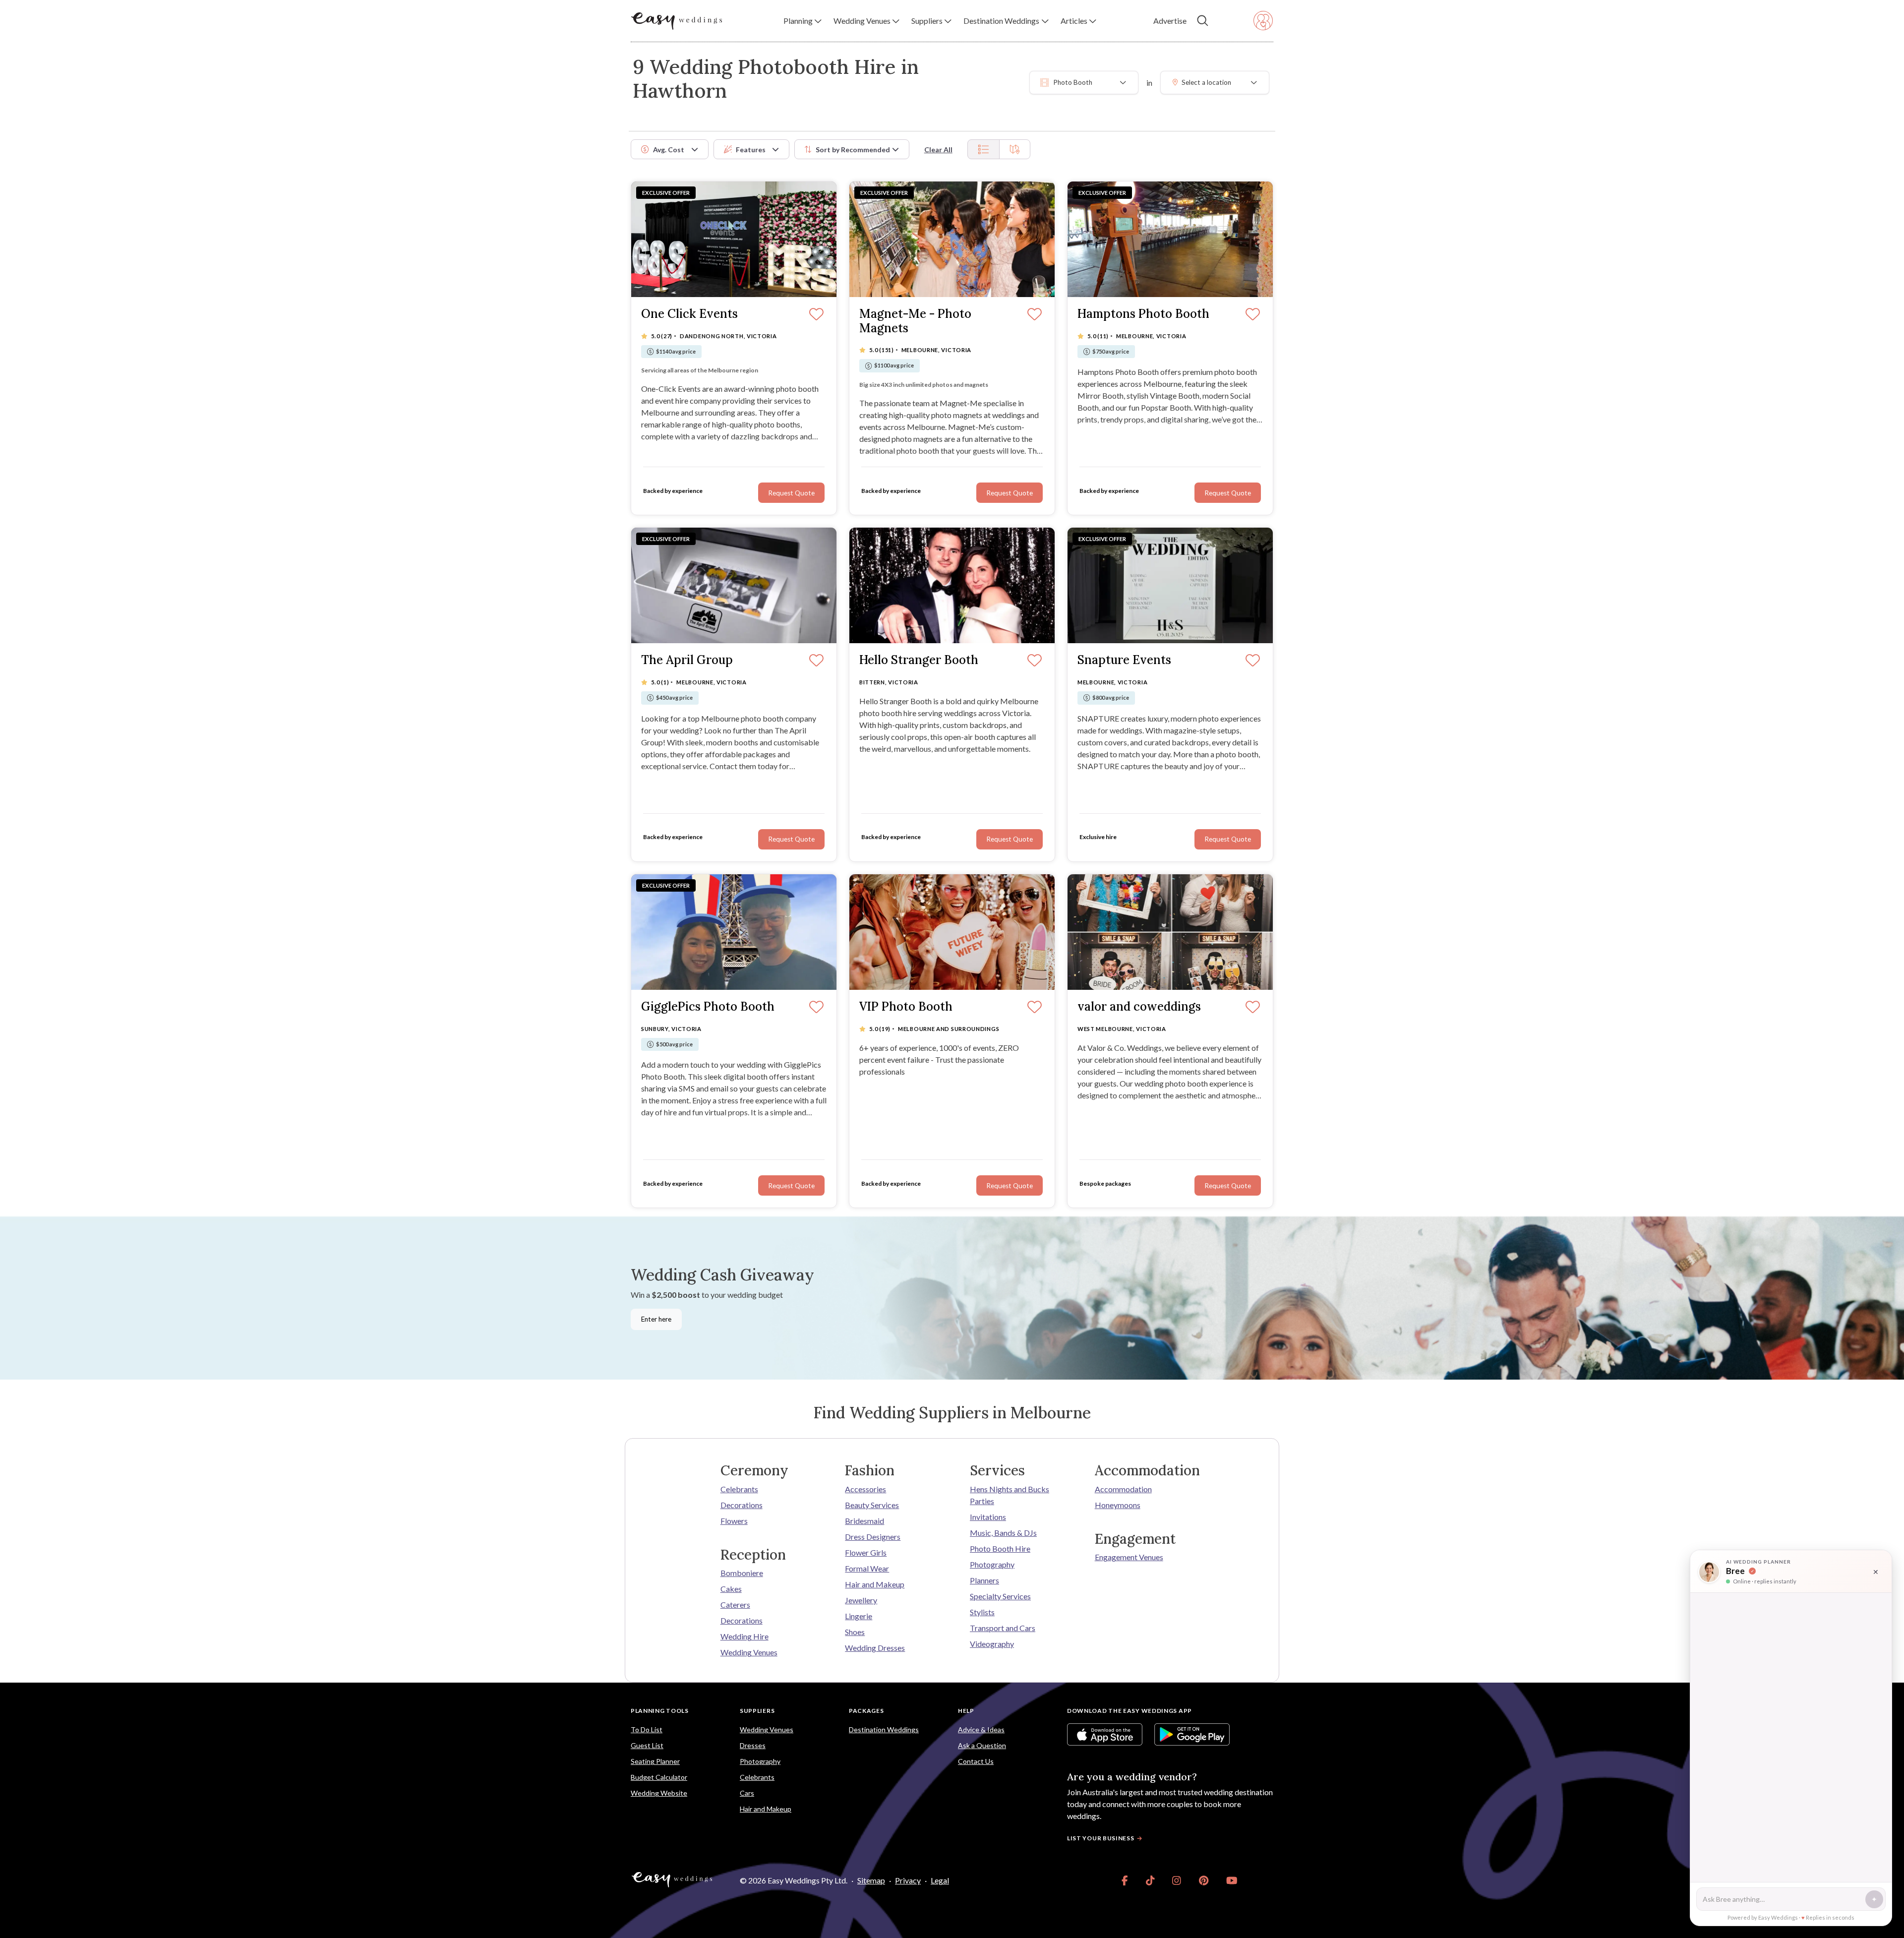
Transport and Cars (1003, 1628)
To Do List (647, 1729)
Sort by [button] (853, 150)
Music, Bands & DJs (1003, 1533)
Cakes (731, 1589)
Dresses (753, 1745)
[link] (1125, 1880)
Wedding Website (659, 1793)
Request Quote (791, 493)
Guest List (647, 1745)
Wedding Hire (744, 1636)
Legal (940, 1880)
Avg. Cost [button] (669, 150)
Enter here (656, 1319)
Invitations (988, 1517)
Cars (747, 1793)
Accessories (865, 1489)
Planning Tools (660, 1711)
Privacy (908, 1880)
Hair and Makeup (875, 1584)
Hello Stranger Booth (919, 660)
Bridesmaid (864, 1521)
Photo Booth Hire (1000, 1548)
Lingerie (859, 1616)
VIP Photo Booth (906, 1007)
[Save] (816, 315)
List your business (1101, 1838)
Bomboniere (742, 1573)
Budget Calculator (659, 1777)
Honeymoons (1118, 1505)
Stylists (982, 1612)
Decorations (742, 1505)
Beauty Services (872, 1505)
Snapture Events (1124, 660)
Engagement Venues (1129, 1557)
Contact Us (976, 1761)
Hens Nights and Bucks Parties (1010, 1495)
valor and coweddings (1139, 1007)
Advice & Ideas (981, 1729)
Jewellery (861, 1600)
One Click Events (689, 314)
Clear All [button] (938, 150)
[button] (803, 21)
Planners (984, 1580)
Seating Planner (655, 1761)
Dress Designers (873, 1537)
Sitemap (871, 1880)
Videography (992, 1644)
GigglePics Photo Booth (708, 1007)
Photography (992, 1564)
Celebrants (739, 1489)
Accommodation (1123, 1489)
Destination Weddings (884, 1729)
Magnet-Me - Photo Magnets (915, 321)
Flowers (734, 1521)
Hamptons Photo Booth (1143, 314)
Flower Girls (866, 1552)
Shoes (855, 1632)
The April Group (687, 660)
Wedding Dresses (875, 1648)
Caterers (735, 1605)
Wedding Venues (749, 1652)
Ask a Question (982, 1745)
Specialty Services (1000, 1596)
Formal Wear (867, 1568)
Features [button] (751, 150)
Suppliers (757, 1711)
